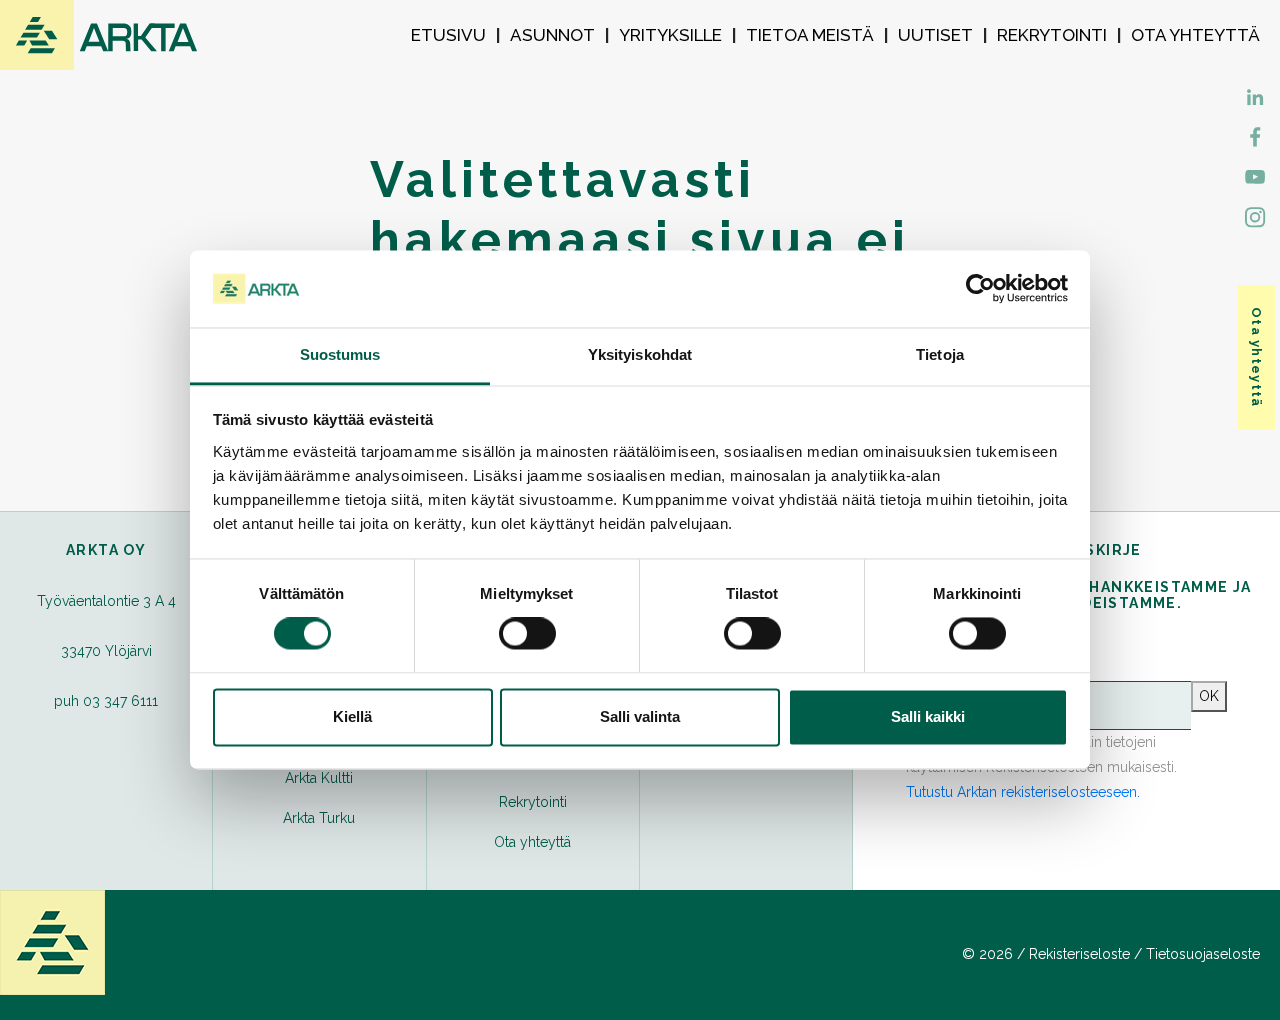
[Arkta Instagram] (1255, 215)
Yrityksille (670, 35)
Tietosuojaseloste (1203, 954)
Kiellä (352, 716)
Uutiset (935, 35)
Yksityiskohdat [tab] (640, 354)
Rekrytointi (1052, 35)
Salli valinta (640, 716)
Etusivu (448, 35)
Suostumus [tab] (340, 354)
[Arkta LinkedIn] (1255, 135)
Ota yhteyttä (1195, 35)
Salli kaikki (928, 716)
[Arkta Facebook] (1255, 95)
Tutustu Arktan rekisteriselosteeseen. (1023, 792)
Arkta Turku (319, 818)
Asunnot (552, 35)
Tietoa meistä (810, 35)
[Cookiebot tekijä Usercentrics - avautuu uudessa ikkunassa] (980, 289)
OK (1209, 696)
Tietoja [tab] (940, 354)
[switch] (527, 634)
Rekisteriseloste (1079, 954)
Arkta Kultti (319, 778)
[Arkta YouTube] (1255, 175)
